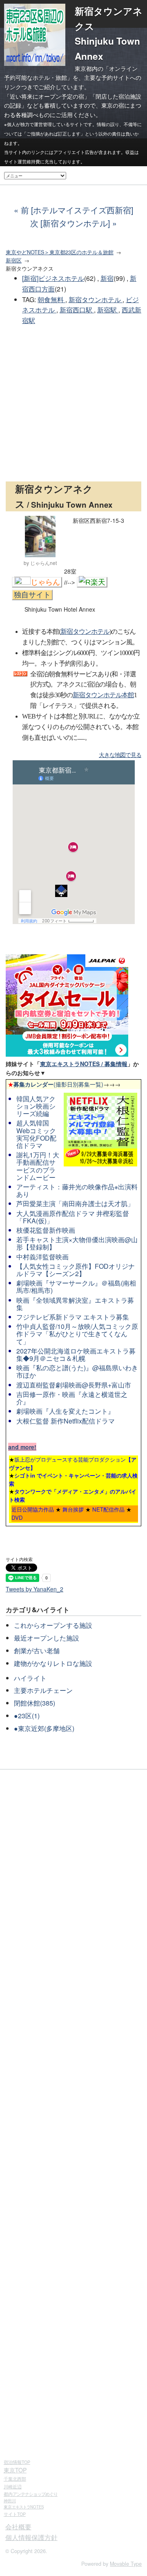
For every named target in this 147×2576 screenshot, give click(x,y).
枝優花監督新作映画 (46, 1230)
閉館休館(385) (35, 1703)
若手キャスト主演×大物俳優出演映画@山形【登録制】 (77, 1243)
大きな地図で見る (120, 755)
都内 (31, 2494)
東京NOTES (24, 2507)
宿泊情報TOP (17, 2462)
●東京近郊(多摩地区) (44, 1728)
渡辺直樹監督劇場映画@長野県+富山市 (74, 1385)
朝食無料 (51, 299)
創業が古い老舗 (37, 1651)
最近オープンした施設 (47, 1638)
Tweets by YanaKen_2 (35, 1589)
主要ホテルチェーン (43, 1690)
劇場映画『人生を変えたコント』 (65, 1411)
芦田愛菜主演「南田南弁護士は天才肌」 (75, 1203)
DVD (17, 1517)
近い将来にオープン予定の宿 (47, 96)
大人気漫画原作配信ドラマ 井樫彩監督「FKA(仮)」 (73, 1217)
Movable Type (126, 2564)
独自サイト (32, 595)
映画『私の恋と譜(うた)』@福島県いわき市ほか (77, 1371)
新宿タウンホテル (96, 299)
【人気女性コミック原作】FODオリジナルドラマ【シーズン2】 (76, 1270)
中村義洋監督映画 (42, 1257)
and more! (22, 1447)
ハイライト (30, 1678)
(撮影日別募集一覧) (56, 1084)
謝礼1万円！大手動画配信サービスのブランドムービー (38, 1166)
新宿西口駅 (77, 310)
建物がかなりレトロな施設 (53, 1663)
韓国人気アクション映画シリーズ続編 (36, 1106)
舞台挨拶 (73, 1509)
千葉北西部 (15, 2479)
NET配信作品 (108, 1509)
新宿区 (14, 260)
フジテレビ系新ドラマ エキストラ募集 (73, 1317)
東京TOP (15, 2470)
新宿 (107, 278)
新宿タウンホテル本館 (103, 695)
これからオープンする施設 (53, 1625)
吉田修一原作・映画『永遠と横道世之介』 (72, 1398)
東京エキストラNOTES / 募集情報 (84, 1064)
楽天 (98, 582)
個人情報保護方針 (31, 2537)
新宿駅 (108, 310)
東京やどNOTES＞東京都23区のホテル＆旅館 (60, 252)
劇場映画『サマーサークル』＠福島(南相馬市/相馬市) (76, 1287)
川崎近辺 (13, 2486)
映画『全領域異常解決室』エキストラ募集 (75, 1304)
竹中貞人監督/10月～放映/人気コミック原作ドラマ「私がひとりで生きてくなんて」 (77, 1334)
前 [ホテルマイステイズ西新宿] (77, 210)
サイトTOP (15, 2514)
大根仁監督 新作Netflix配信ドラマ (66, 1421)
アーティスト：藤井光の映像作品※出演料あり (77, 1190)
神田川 (10, 2501)
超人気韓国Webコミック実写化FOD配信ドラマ (36, 1134)
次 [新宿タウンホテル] (70, 223)
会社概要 (18, 2527)
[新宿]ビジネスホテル (53, 278)
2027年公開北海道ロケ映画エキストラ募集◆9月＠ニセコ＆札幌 (76, 1355)
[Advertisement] (73, 404)
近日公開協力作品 (33, 1509)
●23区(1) (27, 1716)
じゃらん (45, 582)
